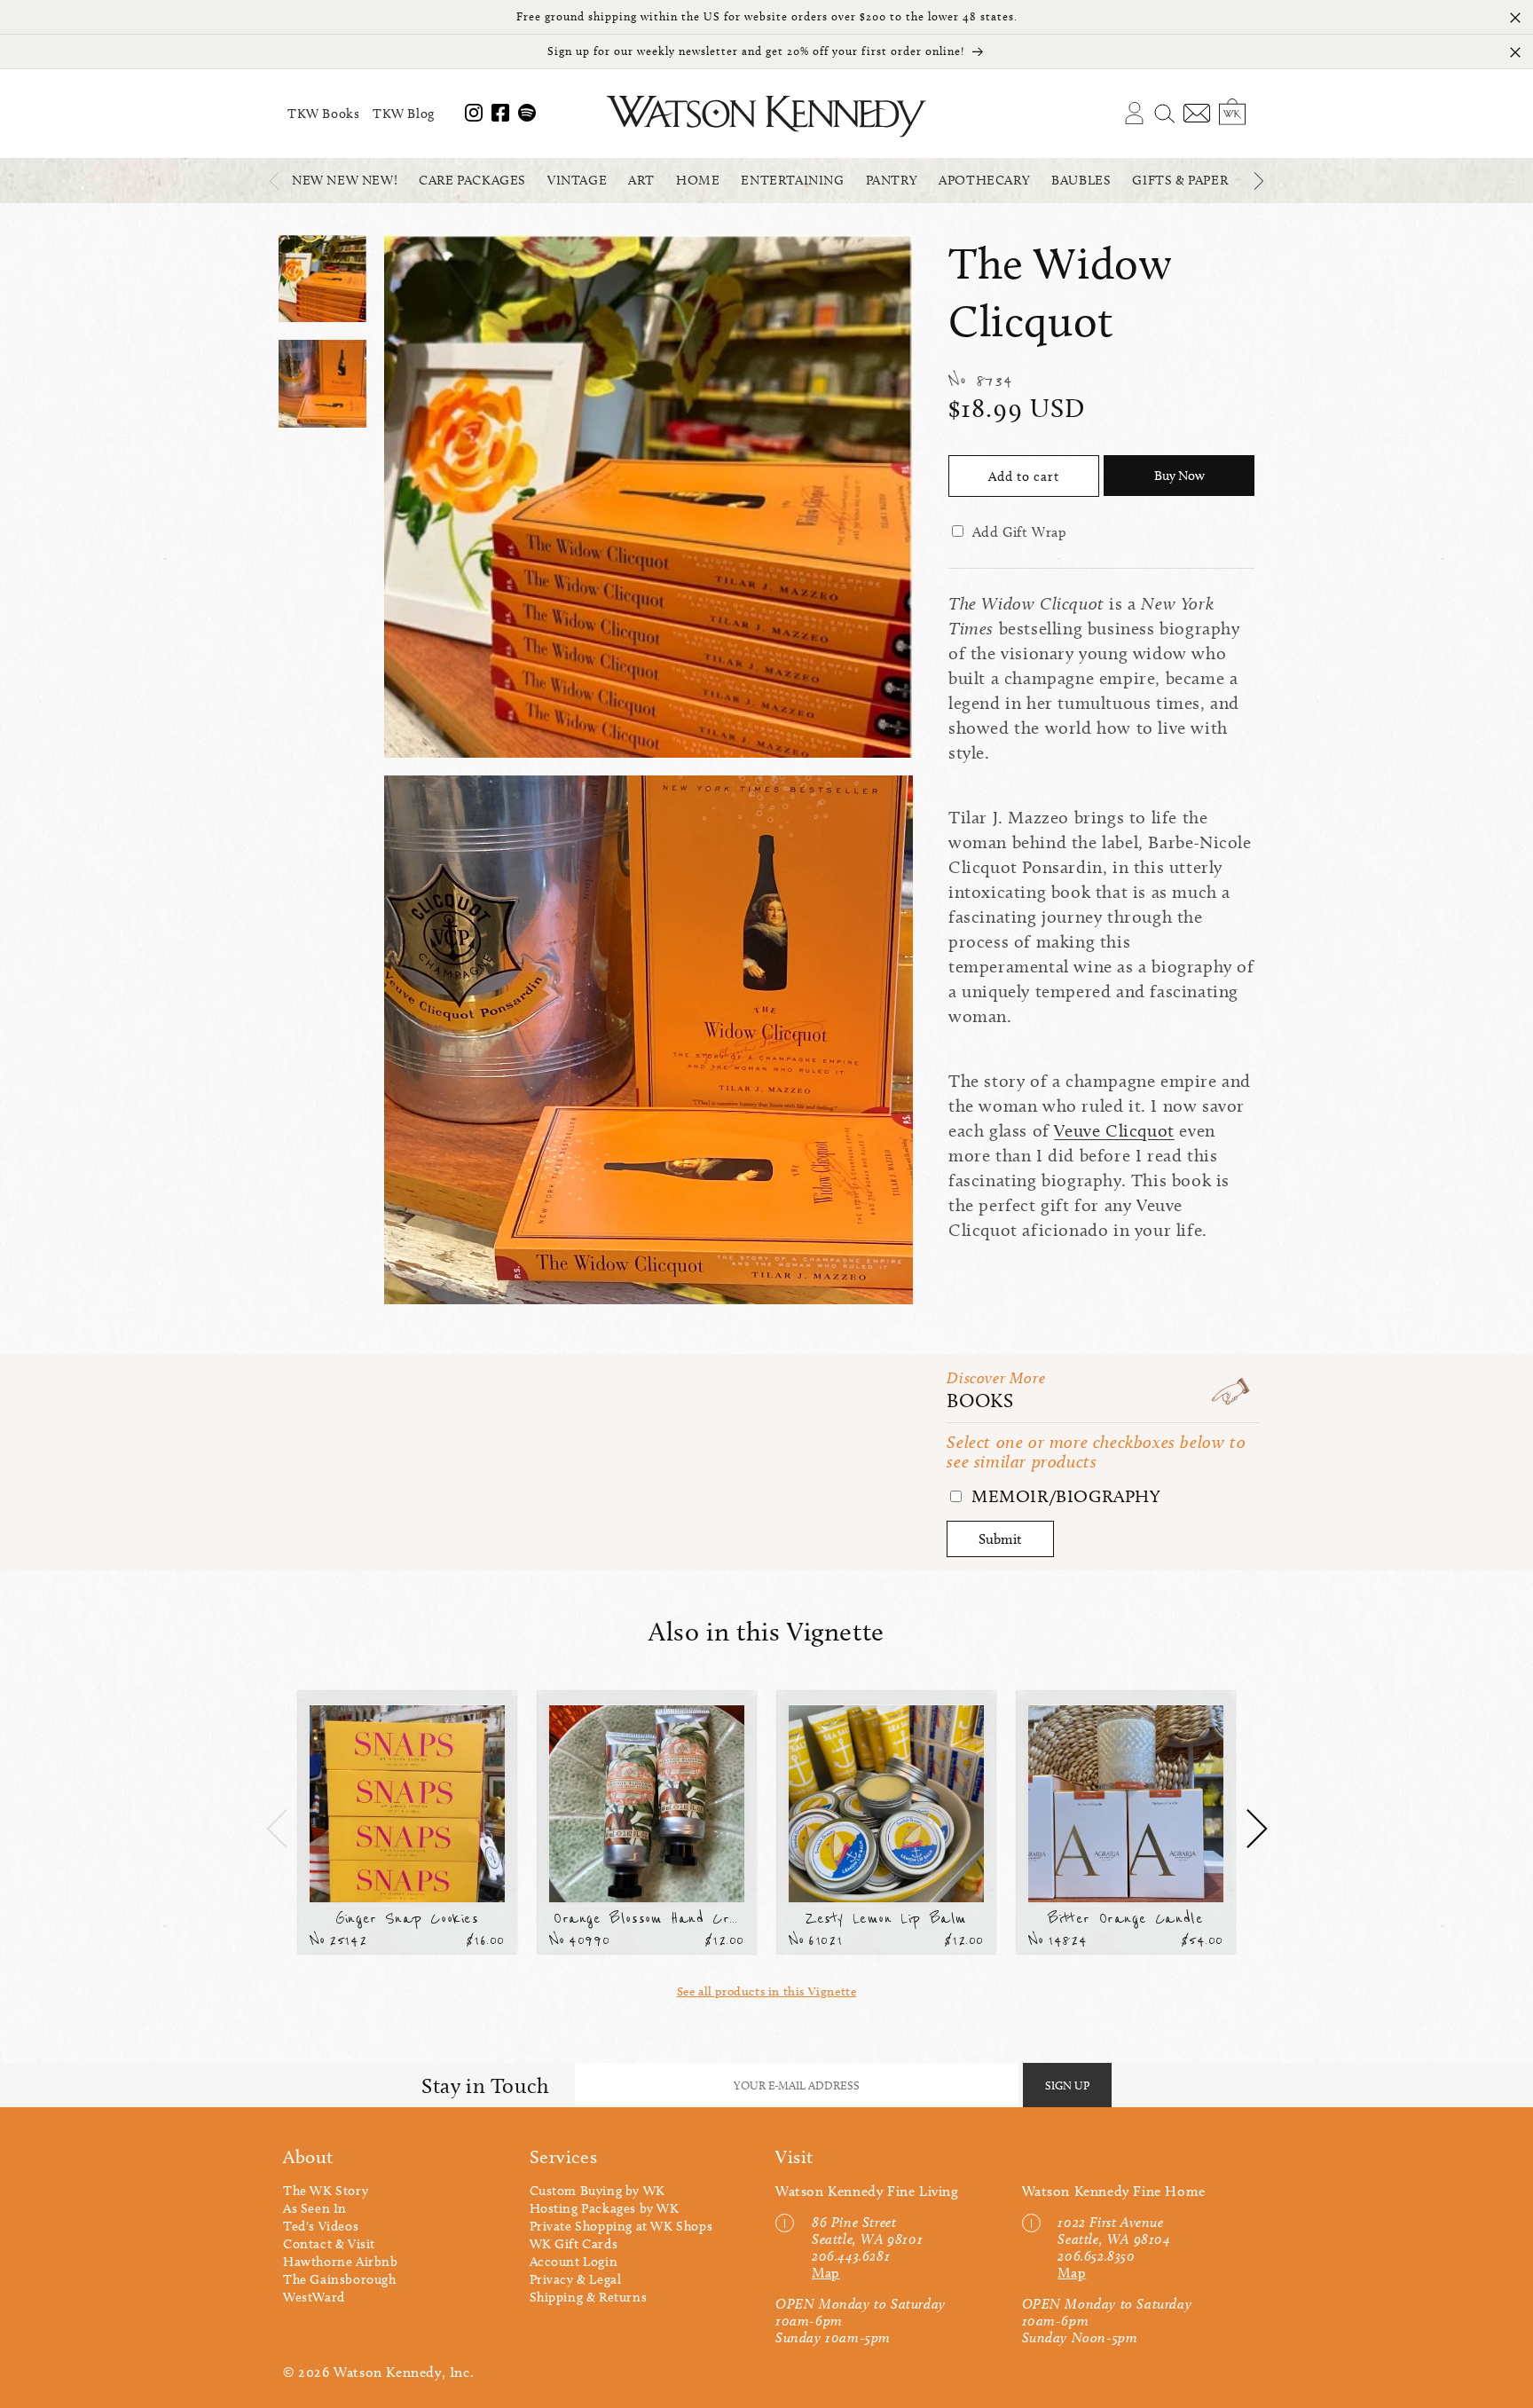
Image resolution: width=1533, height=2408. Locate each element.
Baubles (1081, 180)
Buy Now (1179, 476)
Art (641, 180)
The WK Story (326, 2191)
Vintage (577, 180)
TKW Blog (404, 114)
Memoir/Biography (1063, 1496)
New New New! (345, 180)
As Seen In (315, 2208)
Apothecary (984, 180)
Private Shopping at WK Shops (621, 2226)
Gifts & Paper (1180, 180)
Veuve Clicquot (1114, 1130)
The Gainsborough (340, 2279)
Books (980, 1401)
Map (826, 2273)
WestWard (314, 2297)
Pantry (892, 180)
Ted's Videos (321, 2226)
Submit (1000, 1539)
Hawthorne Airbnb (341, 2262)
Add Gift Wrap (1020, 532)
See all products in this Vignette (767, 1991)
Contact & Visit (329, 2244)
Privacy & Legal (576, 2279)
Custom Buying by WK (597, 2191)
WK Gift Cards (574, 2244)
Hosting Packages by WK (605, 2208)
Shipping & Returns (589, 2297)
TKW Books (323, 114)
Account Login (574, 2262)
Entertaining (792, 180)
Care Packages (472, 180)
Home (698, 180)
